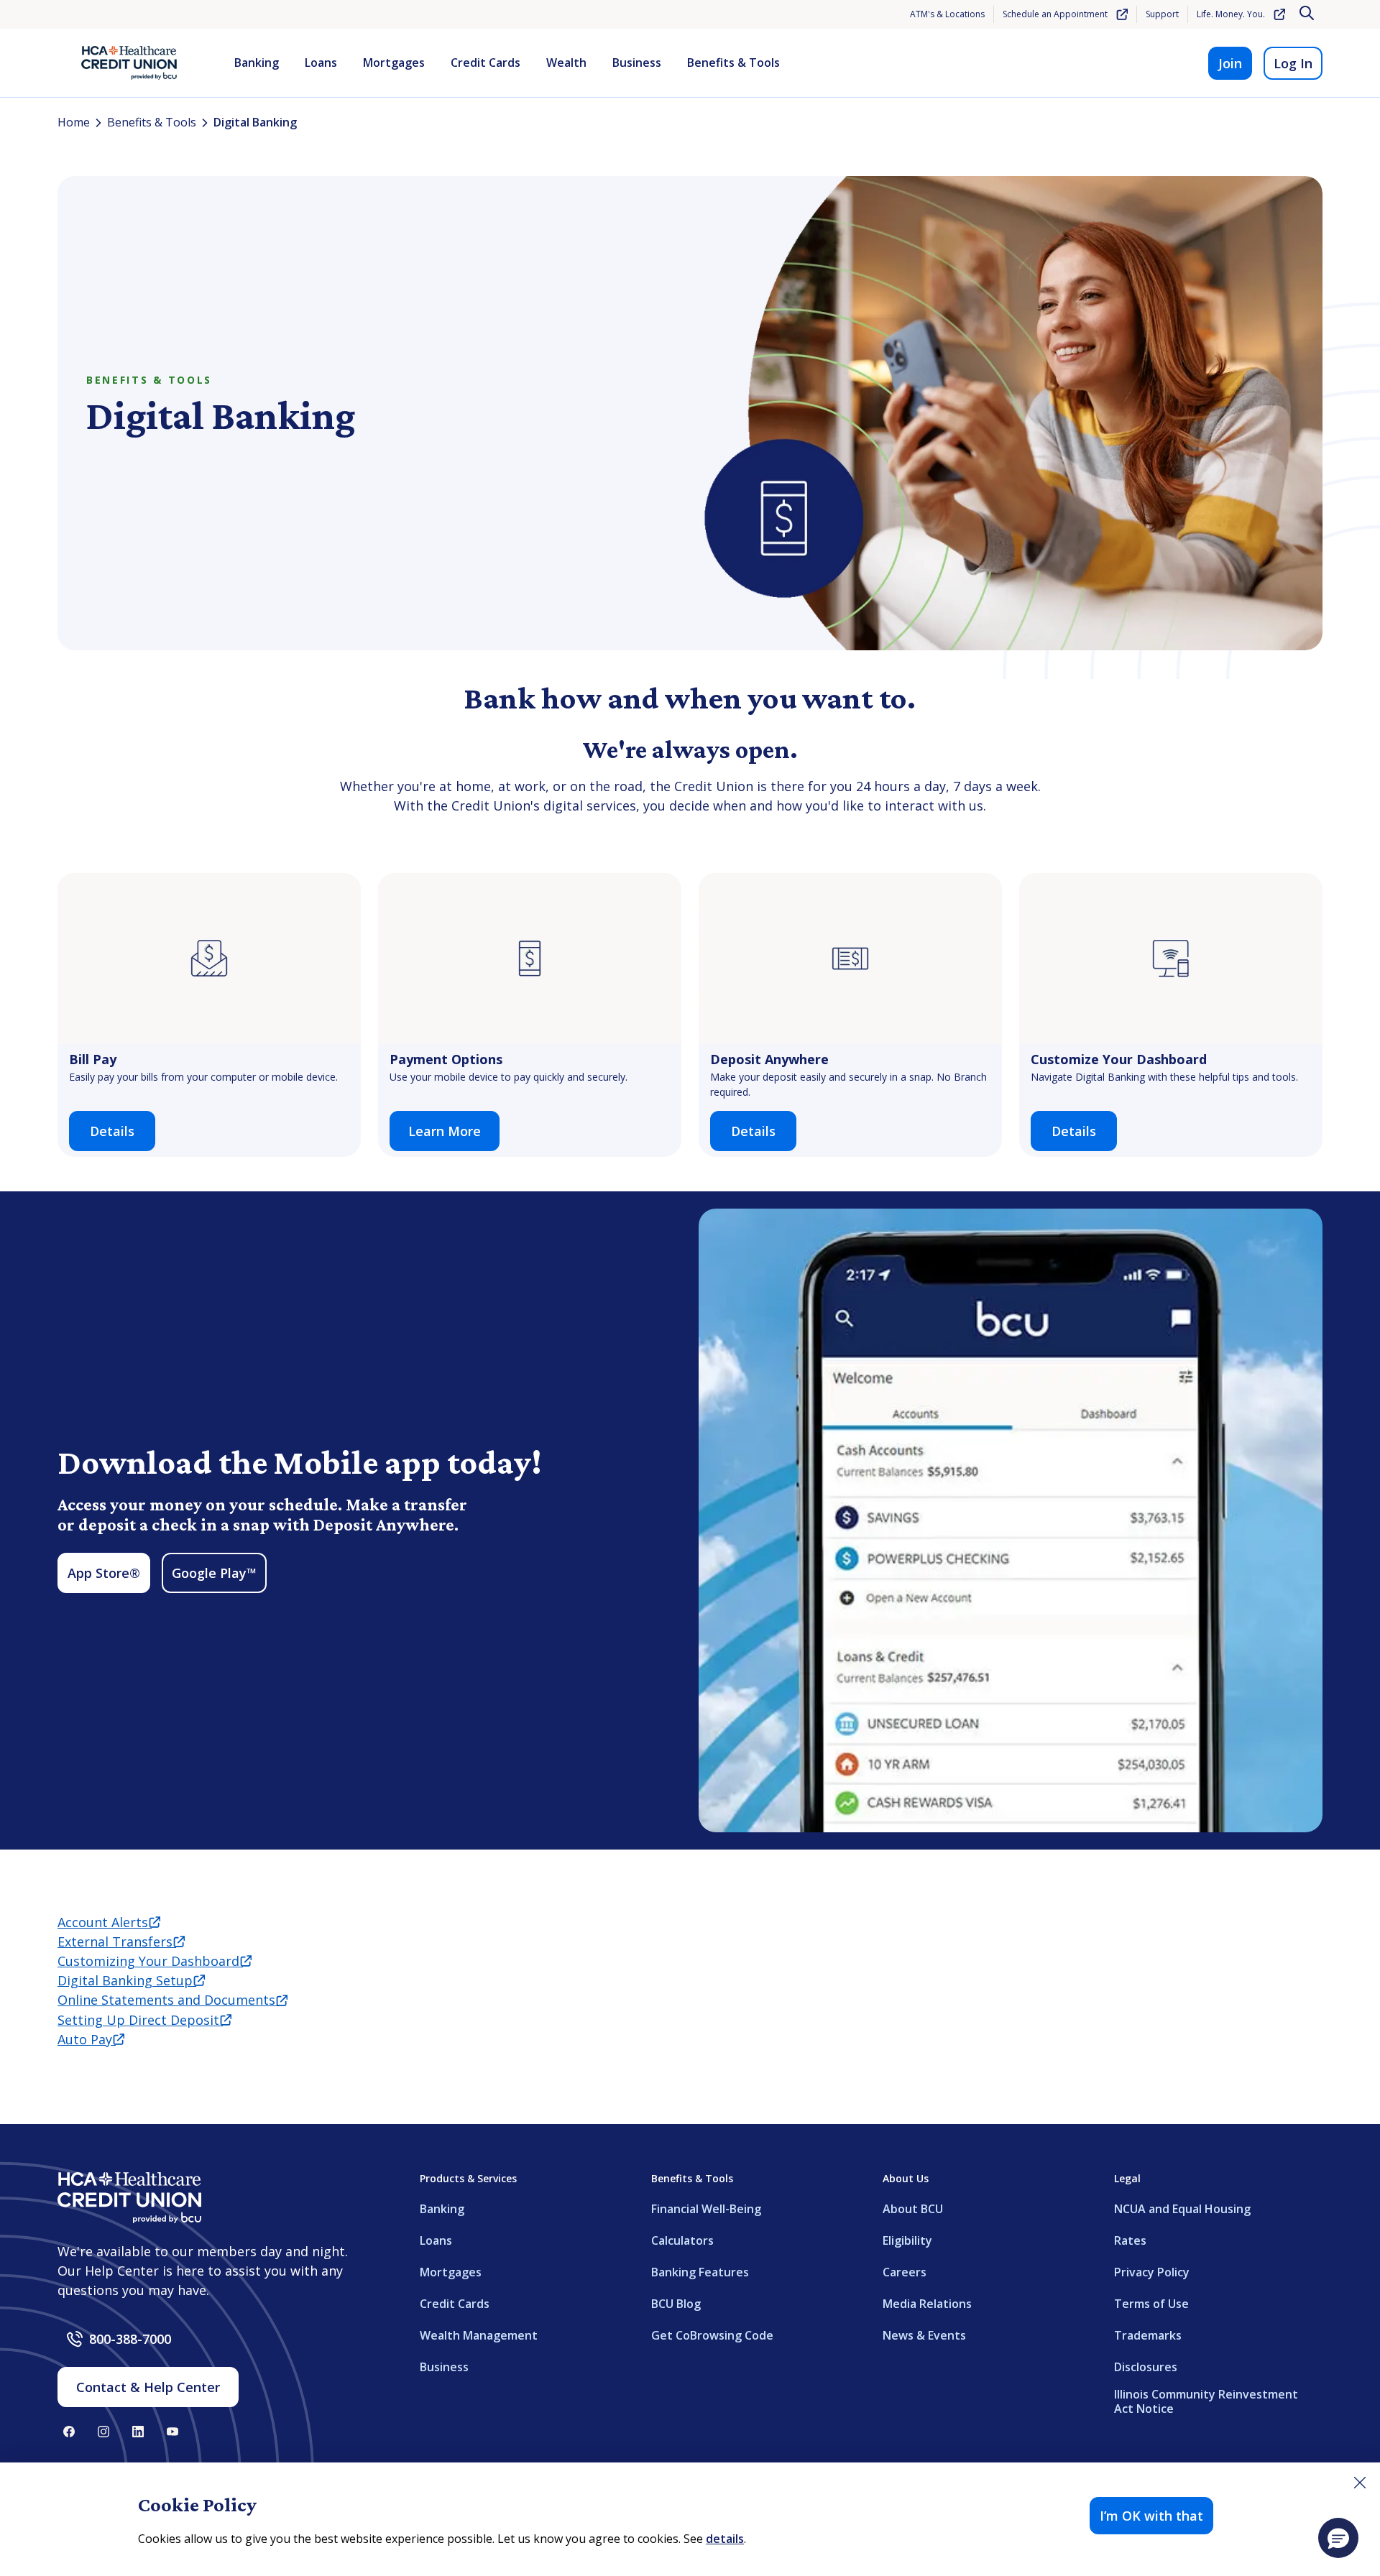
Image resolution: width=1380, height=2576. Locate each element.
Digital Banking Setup (131, 1980)
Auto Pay (91, 2039)
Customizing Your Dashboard (155, 1961)
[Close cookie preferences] (1360, 2483)
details (725, 2539)
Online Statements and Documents (172, 2000)
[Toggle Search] (1308, 14)
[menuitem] (257, 63)
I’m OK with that (1151, 2516)
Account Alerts (109, 1922)
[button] (1338, 2538)
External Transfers (121, 1942)
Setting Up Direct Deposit (144, 2020)
